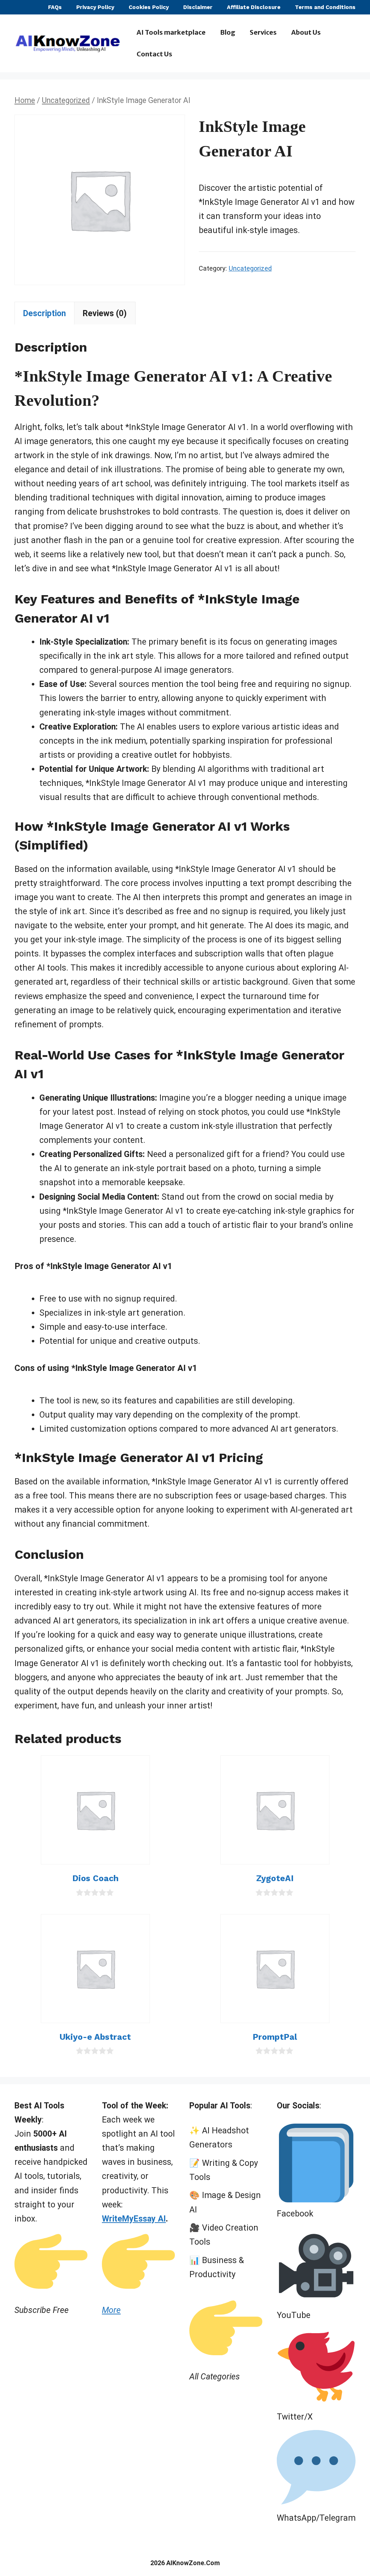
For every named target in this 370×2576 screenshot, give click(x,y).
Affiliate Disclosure (254, 7)
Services (263, 32)
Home (25, 100)
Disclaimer (198, 7)
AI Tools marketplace (171, 32)
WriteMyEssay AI (134, 2219)
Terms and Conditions (325, 7)
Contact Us (154, 54)
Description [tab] (44, 313)
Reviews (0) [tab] (105, 313)
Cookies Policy (149, 7)
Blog (228, 32)
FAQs (55, 7)
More (111, 2310)
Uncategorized (66, 100)
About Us (306, 32)
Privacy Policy (95, 7)
